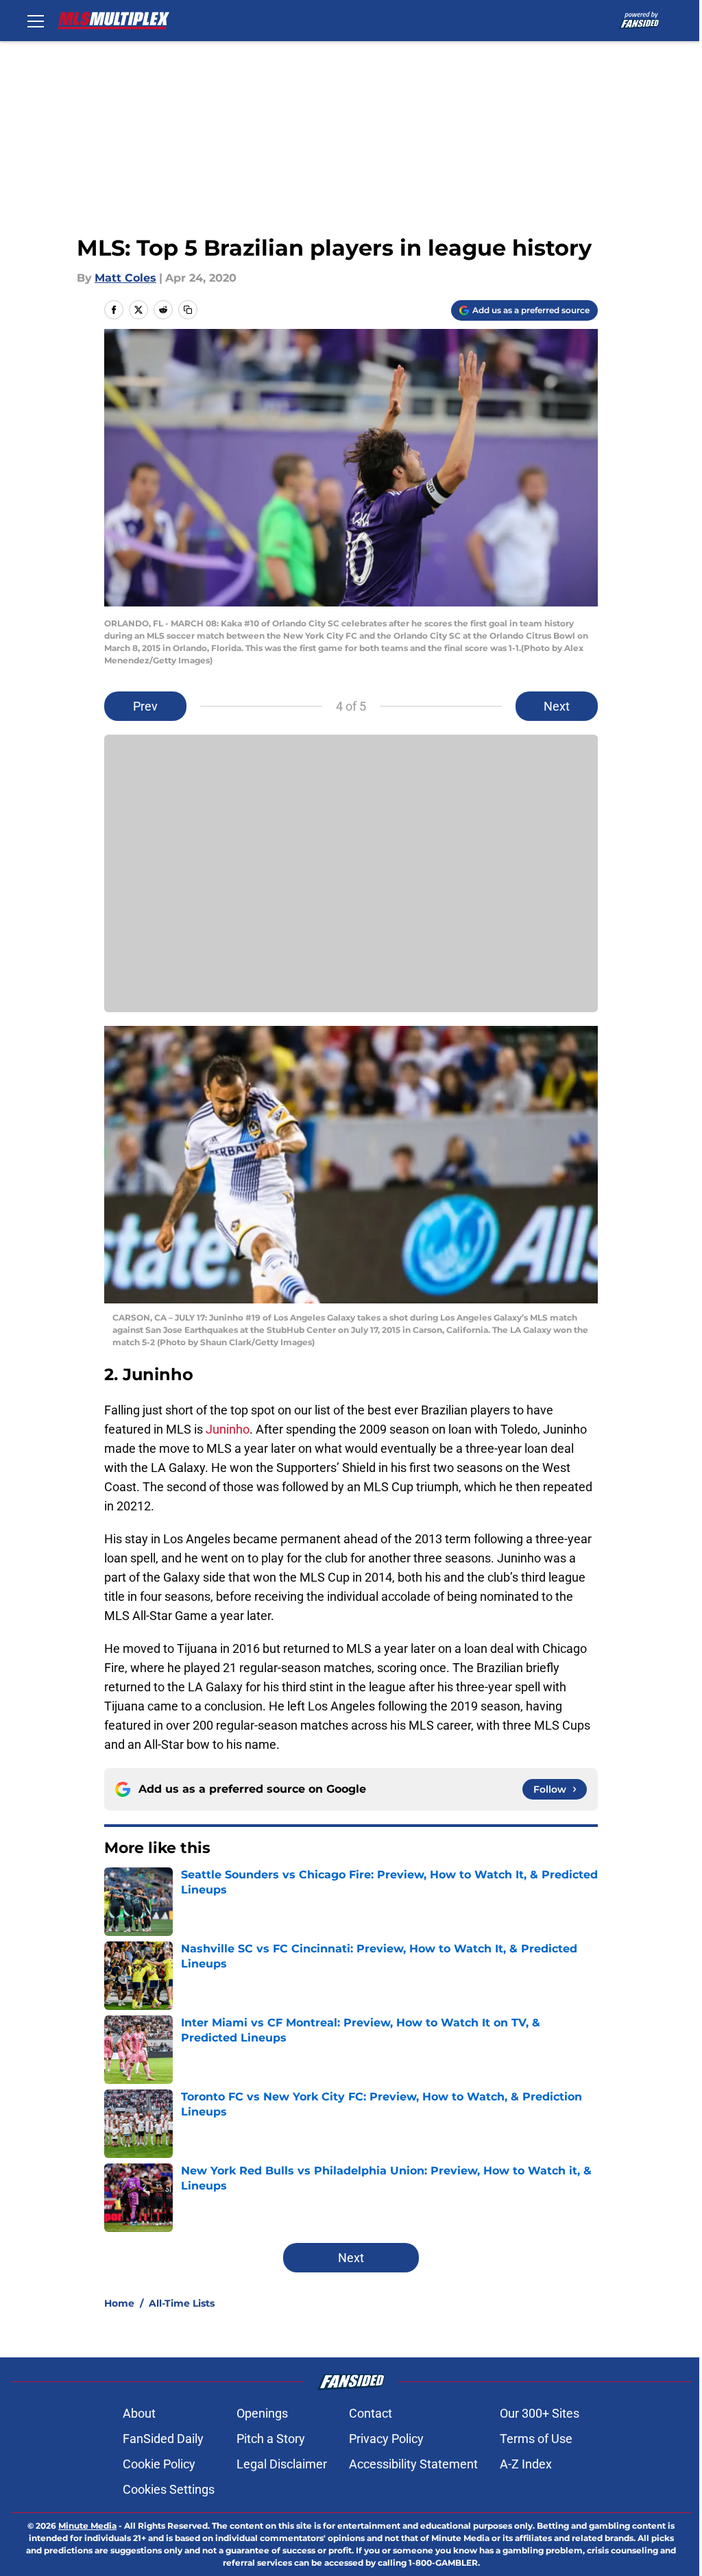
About (139, 2413)
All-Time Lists (182, 2303)
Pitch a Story (271, 2439)
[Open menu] (36, 21)
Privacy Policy (386, 2439)
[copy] (188, 310)
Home (119, 2303)
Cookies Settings (169, 2489)
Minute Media (87, 2526)
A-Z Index (526, 2464)
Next (557, 706)
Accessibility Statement (413, 2464)
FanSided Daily (163, 2439)
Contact (371, 2413)
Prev (145, 706)
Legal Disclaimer (282, 2464)
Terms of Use (536, 2439)
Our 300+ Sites (540, 2413)
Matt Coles (125, 278)
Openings (262, 2413)
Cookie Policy (159, 2464)
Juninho (228, 1429)
